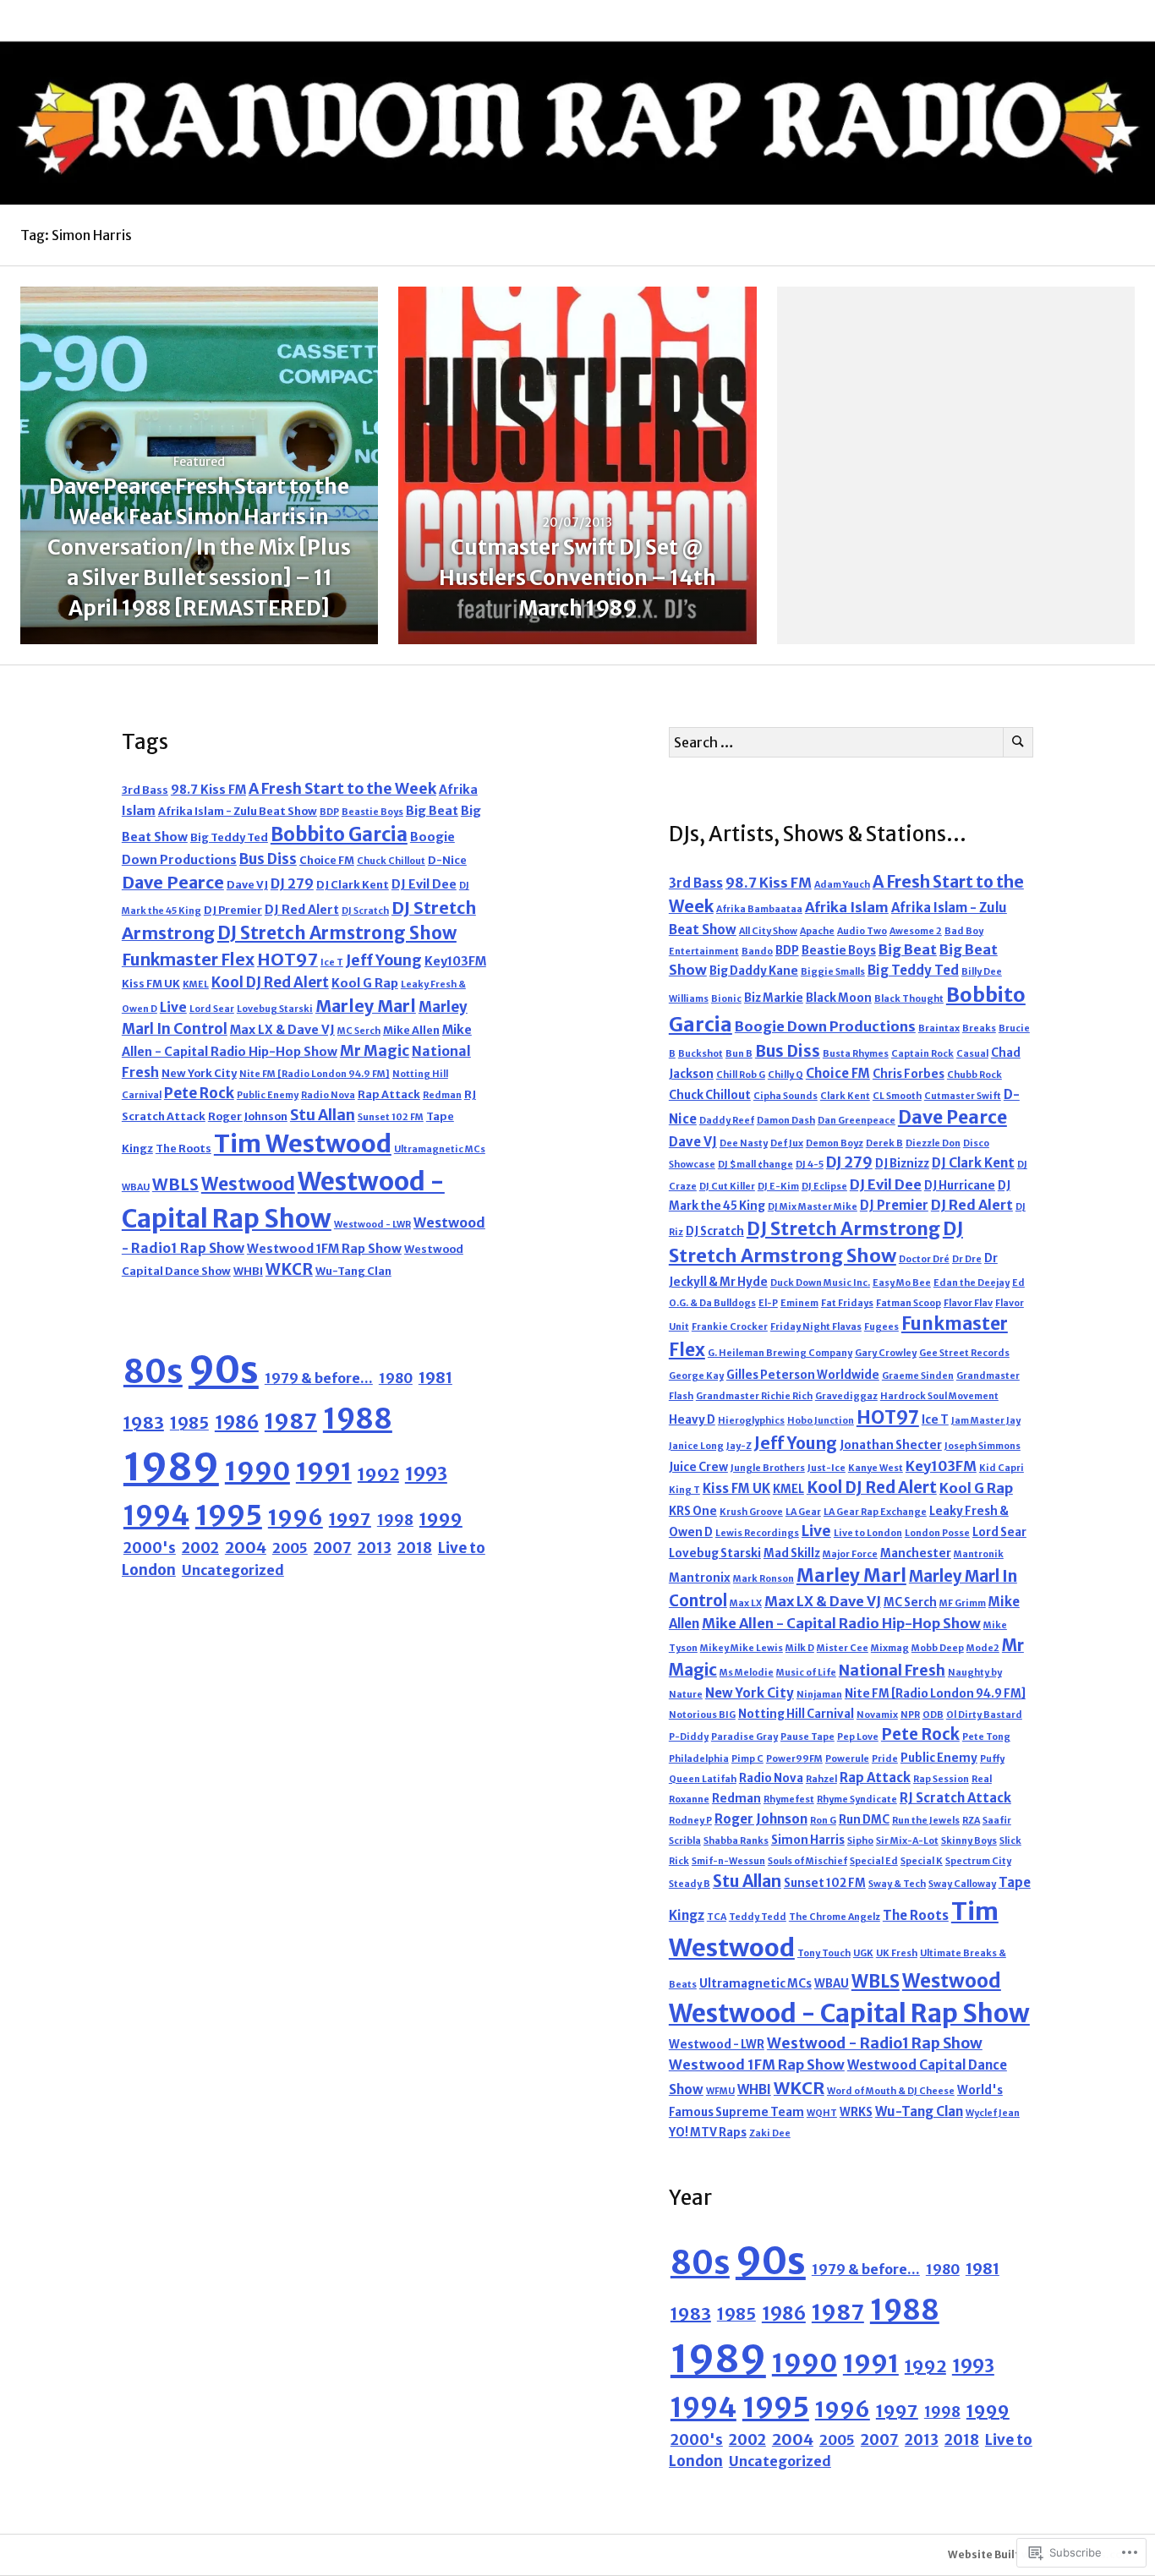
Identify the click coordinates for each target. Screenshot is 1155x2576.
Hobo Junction (821, 1421)
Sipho (860, 1841)
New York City (199, 1073)
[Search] (1018, 742)
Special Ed (874, 1861)
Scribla (685, 1841)
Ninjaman (819, 1695)
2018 (415, 1548)
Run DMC (864, 1820)
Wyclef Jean (993, 2113)
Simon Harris (808, 1840)
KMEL (196, 984)
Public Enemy (268, 1095)
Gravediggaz (846, 1396)
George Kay (696, 1376)
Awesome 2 (916, 931)
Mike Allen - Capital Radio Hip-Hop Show (841, 1623)
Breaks (979, 1028)
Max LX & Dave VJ (282, 1030)
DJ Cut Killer (727, 1187)
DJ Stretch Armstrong (843, 1229)
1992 (378, 1474)
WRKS (856, 2112)
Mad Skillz (792, 1553)
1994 (156, 1515)
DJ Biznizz (902, 1164)
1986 (237, 1422)
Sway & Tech (897, 1884)
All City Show (768, 931)
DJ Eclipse (824, 1187)
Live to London (868, 1533)
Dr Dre (967, 1259)
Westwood (248, 1184)
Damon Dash (786, 1121)
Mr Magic (375, 1051)
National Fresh (892, 1671)
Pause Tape (807, 1737)
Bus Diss (268, 859)
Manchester (916, 1553)
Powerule (847, 1759)
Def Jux (787, 1143)
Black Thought (909, 999)
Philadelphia (699, 1759)
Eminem (799, 1303)
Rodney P (690, 1821)
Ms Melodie (747, 1673)
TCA (717, 1917)
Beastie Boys (372, 812)
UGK (863, 1953)
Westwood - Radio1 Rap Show (875, 2043)
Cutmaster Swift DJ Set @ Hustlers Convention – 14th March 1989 (577, 578)
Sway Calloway (962, 1884)
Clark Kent (845, 1096)
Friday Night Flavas (816, 1327)
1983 (144, 1422)
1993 (426, 1474)
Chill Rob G (741, 1075)
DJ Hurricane (960, 1186)
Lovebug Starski (275, 1009)
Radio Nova (328, 1095)
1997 (350, 1519)
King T (684, 1490)
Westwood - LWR (372, 1225)
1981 (435, 1378)
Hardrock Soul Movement (939, 1396)
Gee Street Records (964, 1353)
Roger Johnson (248, 1116)
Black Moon (839, 998)
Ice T (332, 963)
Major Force (850, 1554)
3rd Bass (145, 790)
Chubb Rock (974, 1075)
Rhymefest (789, 1799)
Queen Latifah (703, 1779)
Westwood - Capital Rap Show (849, 2013)
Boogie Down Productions (825, 1026)
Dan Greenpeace (857, 1121)
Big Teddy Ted (229, 837)
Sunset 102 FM (391, 1117)
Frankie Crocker (730, 1327)
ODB (933, 1715)
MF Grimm (963, 1603)
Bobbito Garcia (339, 834)
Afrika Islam (847, 907)
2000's (150, 1548)
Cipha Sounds (786, 1096)
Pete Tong (986, 1737)
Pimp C (747, 1759)
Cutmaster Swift (963, 1096)
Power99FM (794, 1759)
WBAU (136, 1187)
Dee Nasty (744, 1143)
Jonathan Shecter (891, 1445)
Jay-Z (739, 1446)
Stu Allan (323, 1115)
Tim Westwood (303, 1144)
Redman (442, 1095)
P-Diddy (689, 1737)
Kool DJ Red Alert (270, 982)
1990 (257, 1471)
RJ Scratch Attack (955, 1798)
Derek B (884, 1143)
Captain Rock (922, 1054)
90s (224, 1370)
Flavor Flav (968, 1303)
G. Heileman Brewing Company (780, 1353)
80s (153, 1372)
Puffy (992, 1759)
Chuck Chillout (391, 861)
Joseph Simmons (983, 1446)
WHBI (248, 1271)
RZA (971, 1821)
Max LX (746, 1603)
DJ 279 (292, 884)
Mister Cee (843, 1648)
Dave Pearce (173, 882)
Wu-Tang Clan (353, 1271)
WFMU (720, 2091)
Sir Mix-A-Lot (907, 1841)
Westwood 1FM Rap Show (324, 1249)
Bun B (739, 1054)
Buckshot (701, 1054)
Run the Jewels (926, 1821)
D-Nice (447, 860)
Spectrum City (978, 1861)
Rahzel (821, 1779)
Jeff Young (384, 960)
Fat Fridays (847, 1303)
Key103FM (455, 961)
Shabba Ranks (736, 1841)
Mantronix (700, 1578)
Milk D (800, 1648)
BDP (329, 812)
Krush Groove (751, 1512)
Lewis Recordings (757, 1533)
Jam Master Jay (986, 1421)
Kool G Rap (365, 983)
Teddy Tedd (758, 1917)
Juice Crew (698, 1467)
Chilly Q (786, 1075)
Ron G (823, 1821)
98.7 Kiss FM (208, 790)
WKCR (289, 1269)
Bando (757, 952)
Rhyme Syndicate (857, 1799)
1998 (395, 1520)
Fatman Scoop (909, 1303)
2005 (290, 1548)
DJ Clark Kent (353, 885)
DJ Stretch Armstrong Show (337, 933)
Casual (972, 1054)
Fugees (881, 1327)
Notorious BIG (702, 1715)
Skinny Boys (969, 1841)
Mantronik (979, 1554)
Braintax (939, 1028)
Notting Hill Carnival (796, 1714)
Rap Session (941, 1779)
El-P (768, 1303)
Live (173, 1007)
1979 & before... (319, 1378)
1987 (291, 1421)
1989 (171, 1467)
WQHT (822, 2113)
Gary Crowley (886, 1353)
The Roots (183, 1149)
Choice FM (327, 860)
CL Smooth (897, 1096)
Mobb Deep (938, 1648)
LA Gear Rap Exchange (875, 1512)
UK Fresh (897, 1953)
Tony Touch (824, 1953)
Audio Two (862, 931)
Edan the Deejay (972, 1283)
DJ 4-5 (810, 1165)
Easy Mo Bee (902, 1283)
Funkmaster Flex (188, 960)
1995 (229, 1516)
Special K (922, 1861)
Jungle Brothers (768, 1468)
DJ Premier (233, 910)
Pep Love (858, 1737)
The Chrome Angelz (835, 1917)
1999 (441, 1519)
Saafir (997, 1821)
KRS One (693, 1511)
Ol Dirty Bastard (984, 1715)
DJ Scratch (365, 911)
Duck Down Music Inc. (820, 1283)
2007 (333, 1548)
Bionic (726, 999)
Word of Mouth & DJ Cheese (891, 2091)
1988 (358, 1419)
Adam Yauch (842, 885)
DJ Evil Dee (424, 884)
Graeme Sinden (918, 1376)
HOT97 (287, 959)
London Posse (937, 1533)
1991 (324, 1471)
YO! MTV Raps (708, 2133)
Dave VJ (247, 885)
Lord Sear (212, 1009)
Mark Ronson (764, 1579)
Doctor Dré (924, 1259)
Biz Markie (774, 998)
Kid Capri (1002, 1468)
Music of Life (806, 1673)
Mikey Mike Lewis (742, 1648)
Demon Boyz (835, 1143)
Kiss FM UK (151, 984)
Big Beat (432, 811)
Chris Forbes (909, 1074)
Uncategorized (233, 1570)
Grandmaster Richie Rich (754, 1396)
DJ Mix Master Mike (813, 1207)
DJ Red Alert (302, 910)
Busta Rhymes (856, 1054)
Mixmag (890, 1648)
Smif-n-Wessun (728, 1861)
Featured (199, 462)
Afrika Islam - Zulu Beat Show (238, 811)
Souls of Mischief (807, 1861)
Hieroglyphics (751, 1421)
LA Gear (803, 1512)
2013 (375, 1548)
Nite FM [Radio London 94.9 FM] (315, 1074)
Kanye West (876, 1468)
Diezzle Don (933, 1143)
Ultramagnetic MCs (440, 1149)
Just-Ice (827, 1468)
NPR (910, 1715)
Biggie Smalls (833, 972)
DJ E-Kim (778, 1187)
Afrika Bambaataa (759, 909)
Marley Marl (366, 1006)
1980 (396, 1378)
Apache (817, 931)
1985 (189, 1423)
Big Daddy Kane (754, 971)
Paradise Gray (744, 1737)
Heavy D (692, 1420)
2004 (246, 1548)
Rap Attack (389, 1094)
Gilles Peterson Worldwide (803, 1375)
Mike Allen (411, 1030)
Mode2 (983, 1648)
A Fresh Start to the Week (342, 789)
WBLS (175, 1184)
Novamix (877, 1715)
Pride (885, 1759)
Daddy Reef (727, 1121)
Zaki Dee (770, 2133)
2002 (200, 1548)
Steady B (690, 1884)
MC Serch (359, 1031)
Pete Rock (199, 1093)
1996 (296, 1518)
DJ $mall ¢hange (755, 1165)
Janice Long (696, 1446)
